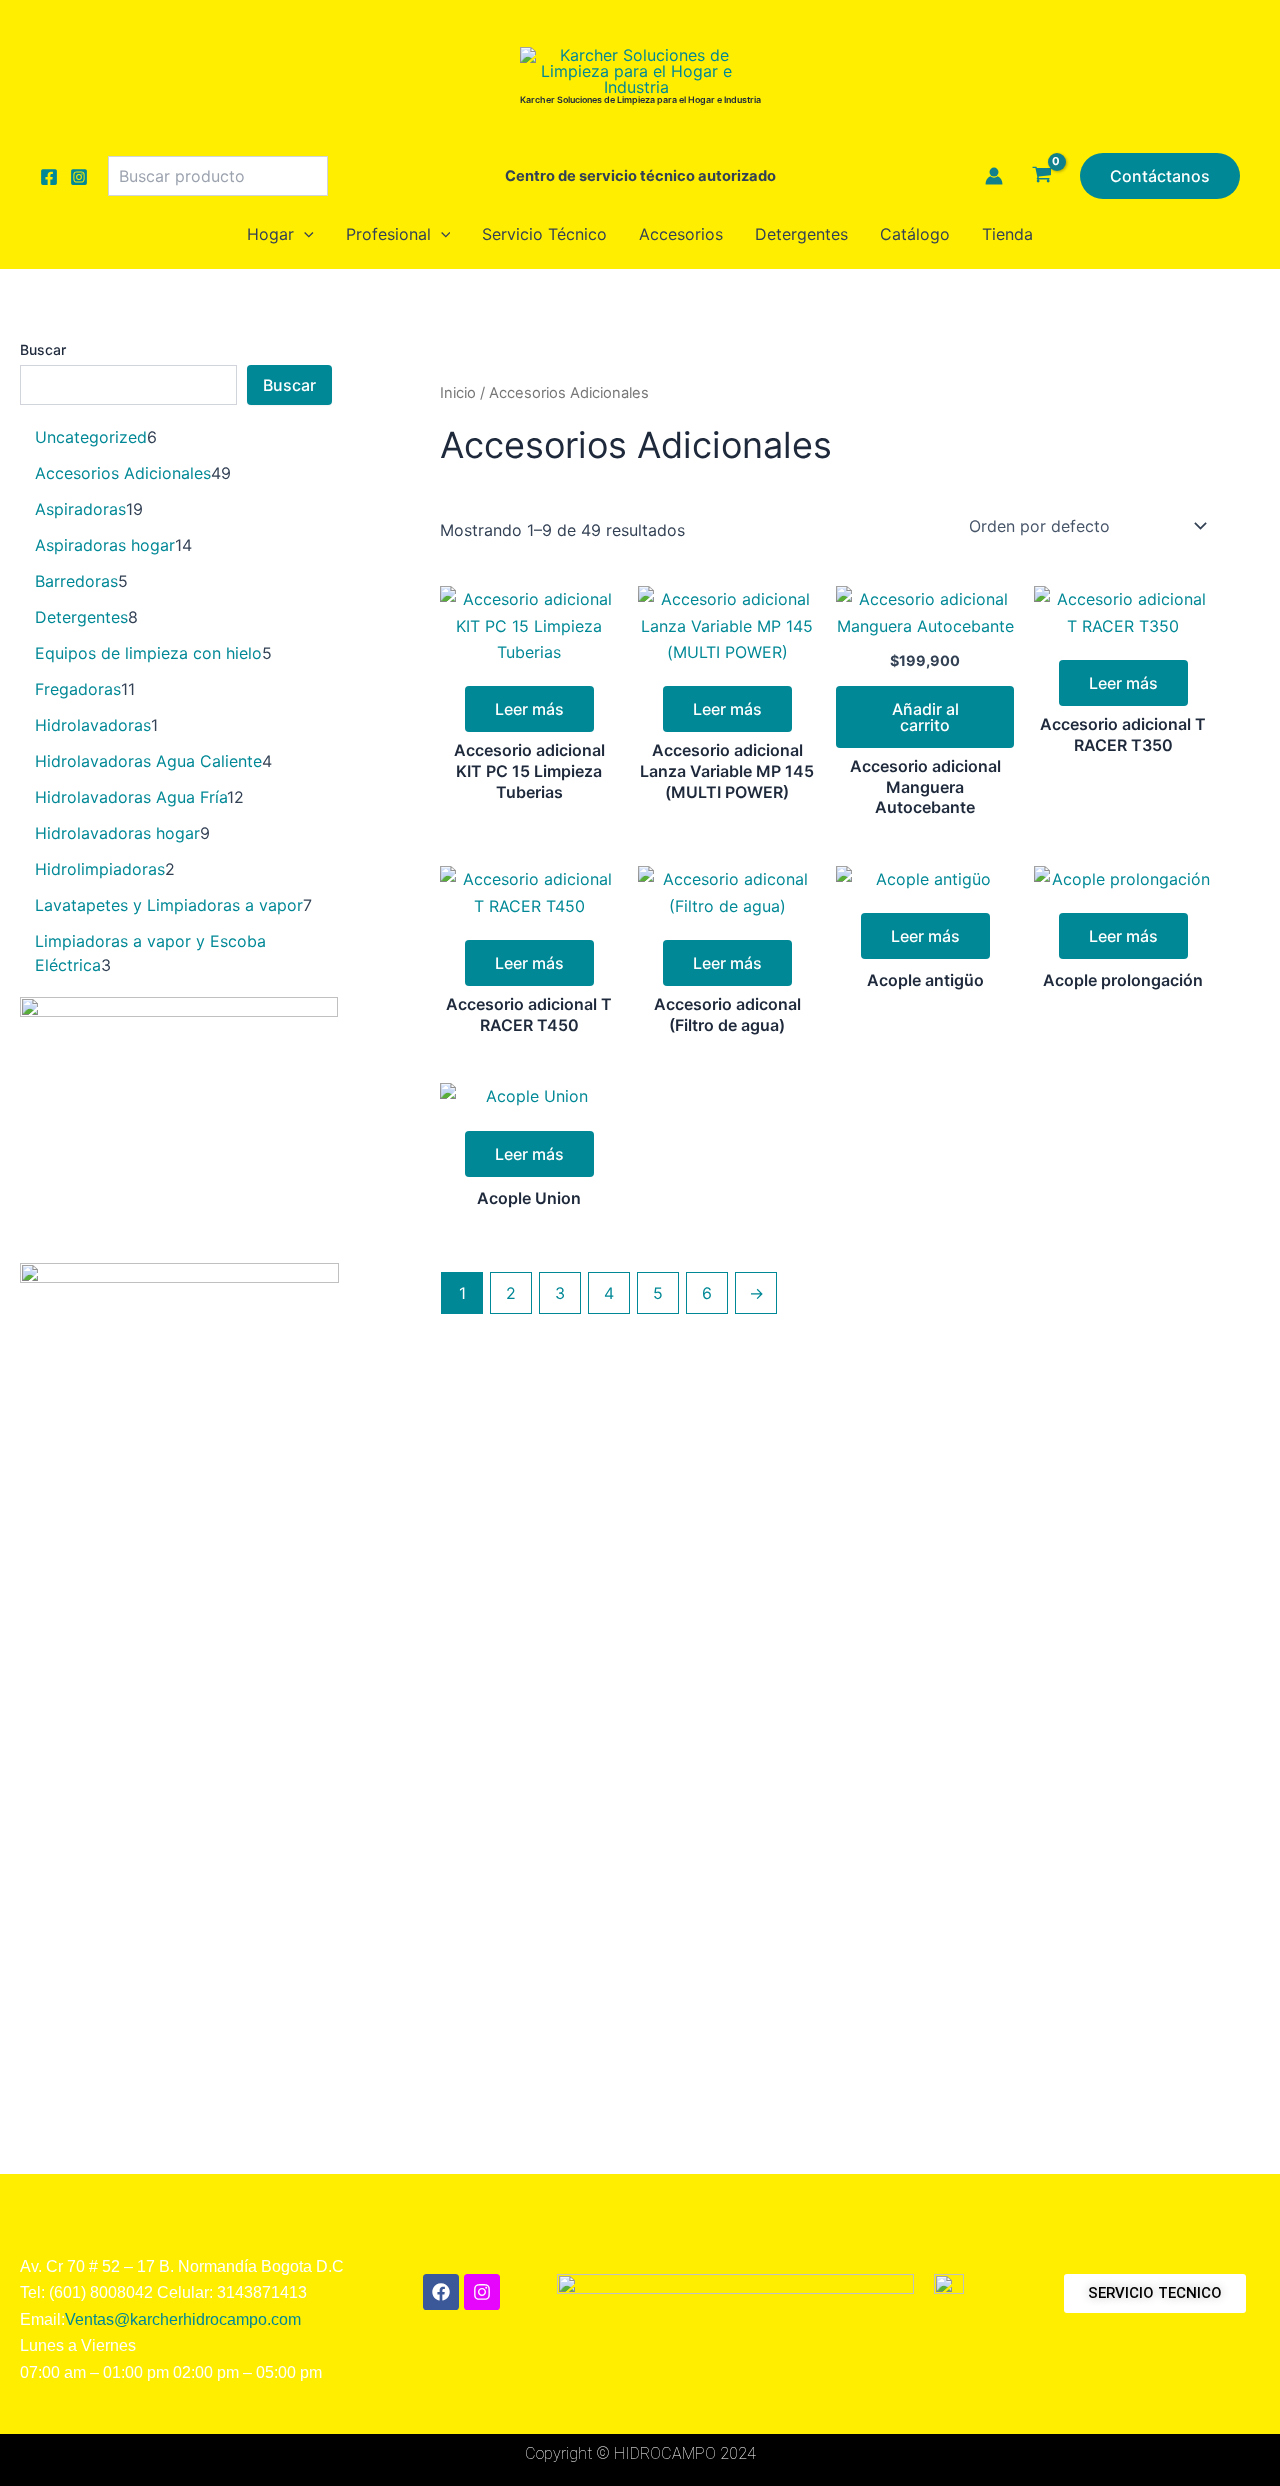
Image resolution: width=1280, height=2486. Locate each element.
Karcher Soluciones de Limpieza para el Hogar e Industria (640, 99)
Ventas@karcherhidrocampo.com (183, 2319)
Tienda (1007, 234)
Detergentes (801, 234)
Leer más (529, 709)
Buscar (43, 349)
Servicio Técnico (544, 234)
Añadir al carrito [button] (925, 717)
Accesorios (681, 234)
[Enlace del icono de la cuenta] (994, 176)
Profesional (388, 234)
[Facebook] (49, 177)
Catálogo (915, 234)
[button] (1160, 176)
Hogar (270, 234)
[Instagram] (79, 177)
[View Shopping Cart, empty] (1041, 176)
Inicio (458, 393)
